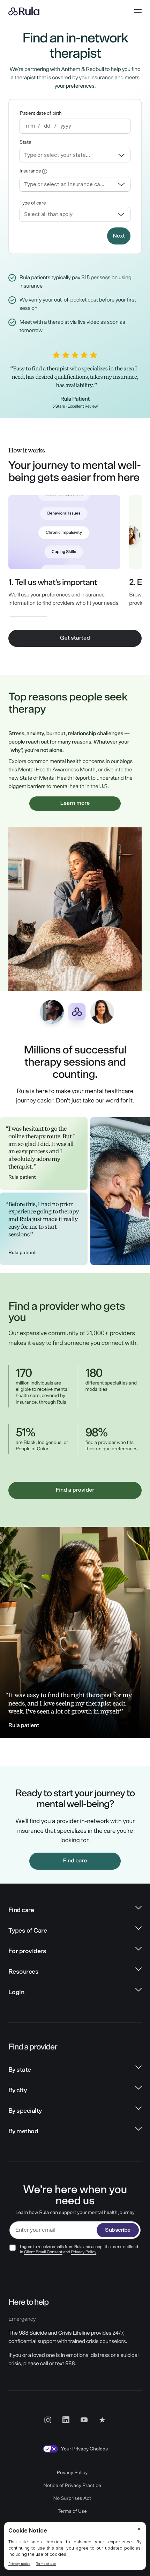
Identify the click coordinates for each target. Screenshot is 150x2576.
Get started (75, 638)
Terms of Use (72, 2511)
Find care (75, 1861)
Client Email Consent (43, 2252)
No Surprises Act (72, 2498)
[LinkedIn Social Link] (66, 2419)
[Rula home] (24, 11)
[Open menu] (138, 11)
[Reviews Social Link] (102, 2419)
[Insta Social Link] (48, 2419)
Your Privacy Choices (84, 2449)
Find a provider (75, 1490)
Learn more (75, 803)
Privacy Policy (84, 2252)
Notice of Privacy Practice (72, 2486)
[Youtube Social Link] (84, 2419)
